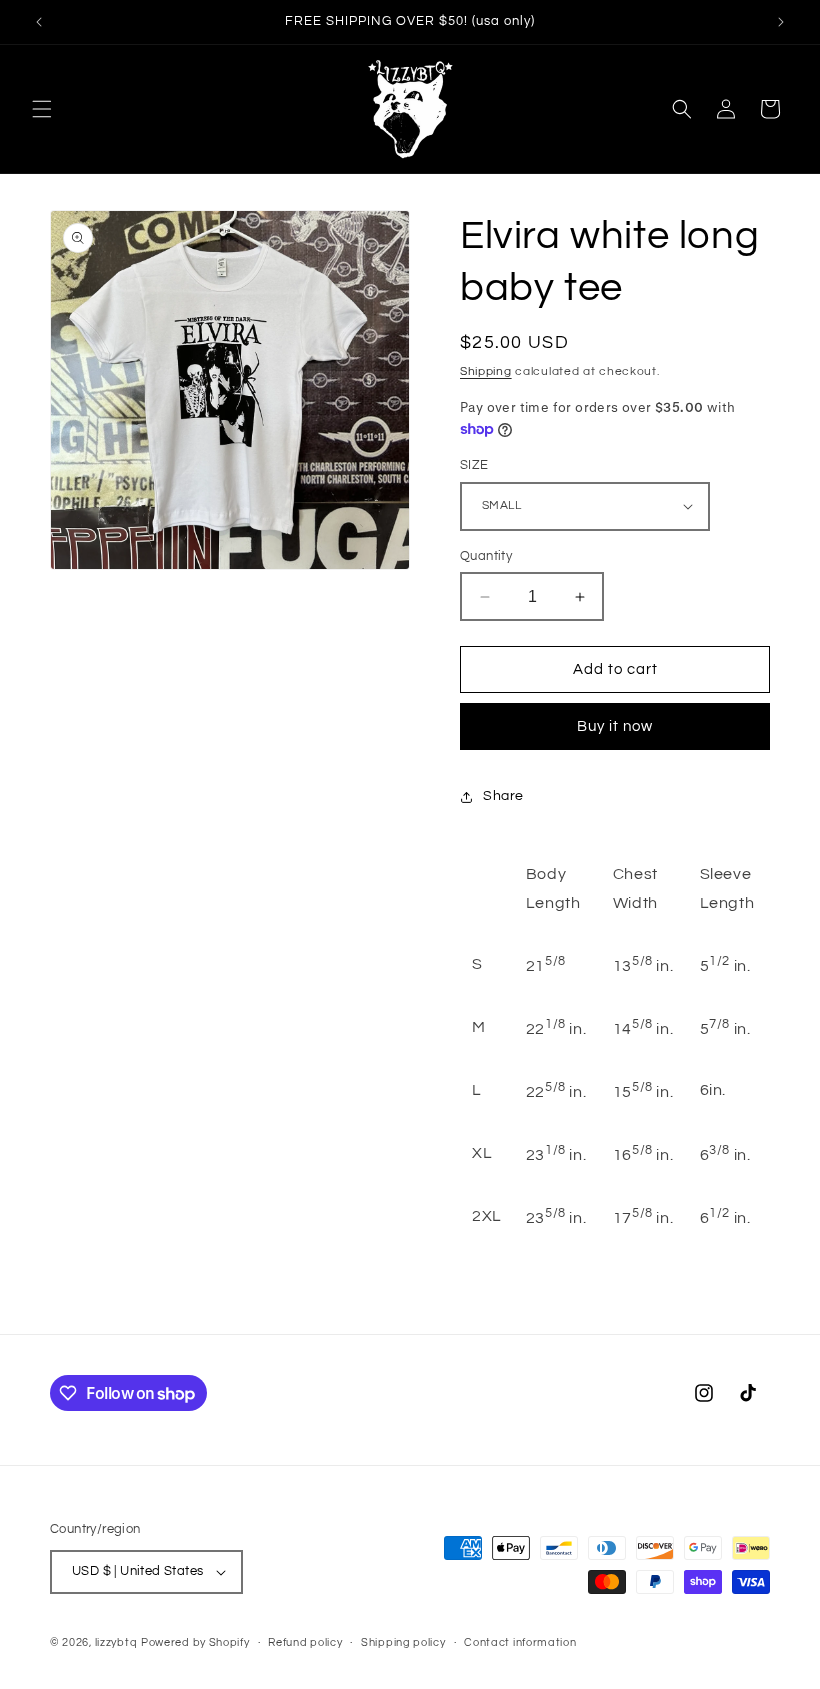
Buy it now (615, 726)
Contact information (520, 1642)
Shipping (486, 371)
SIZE (474, 465)
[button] (42, 109)
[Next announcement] (781, 22)
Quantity (486, 556)
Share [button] (503, 796)
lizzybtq (116, 1642)
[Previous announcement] (39, 22)
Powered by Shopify (195, 1642)
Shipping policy (403, 1642)
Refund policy (305, 1642)
